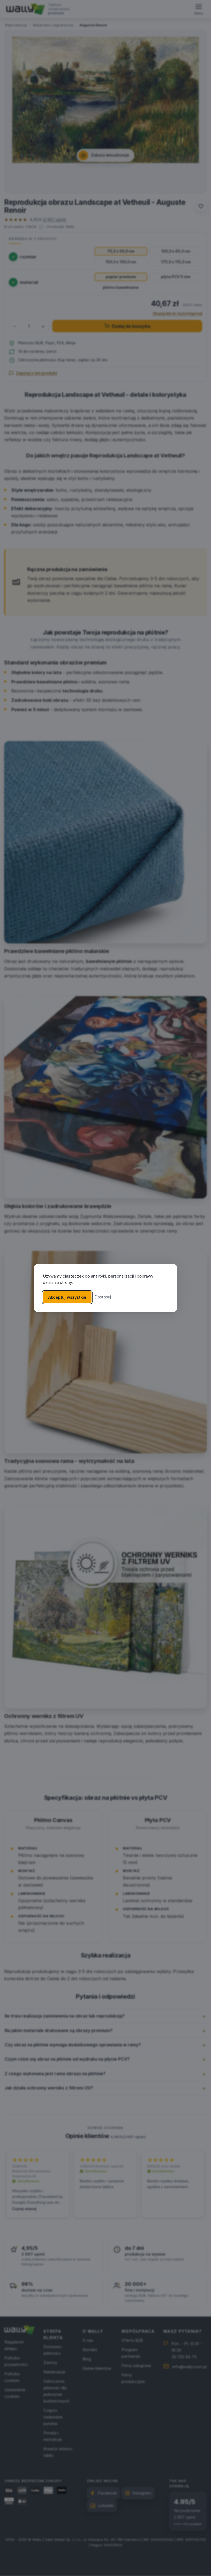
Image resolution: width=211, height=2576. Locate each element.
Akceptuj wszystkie (67, 1297)
